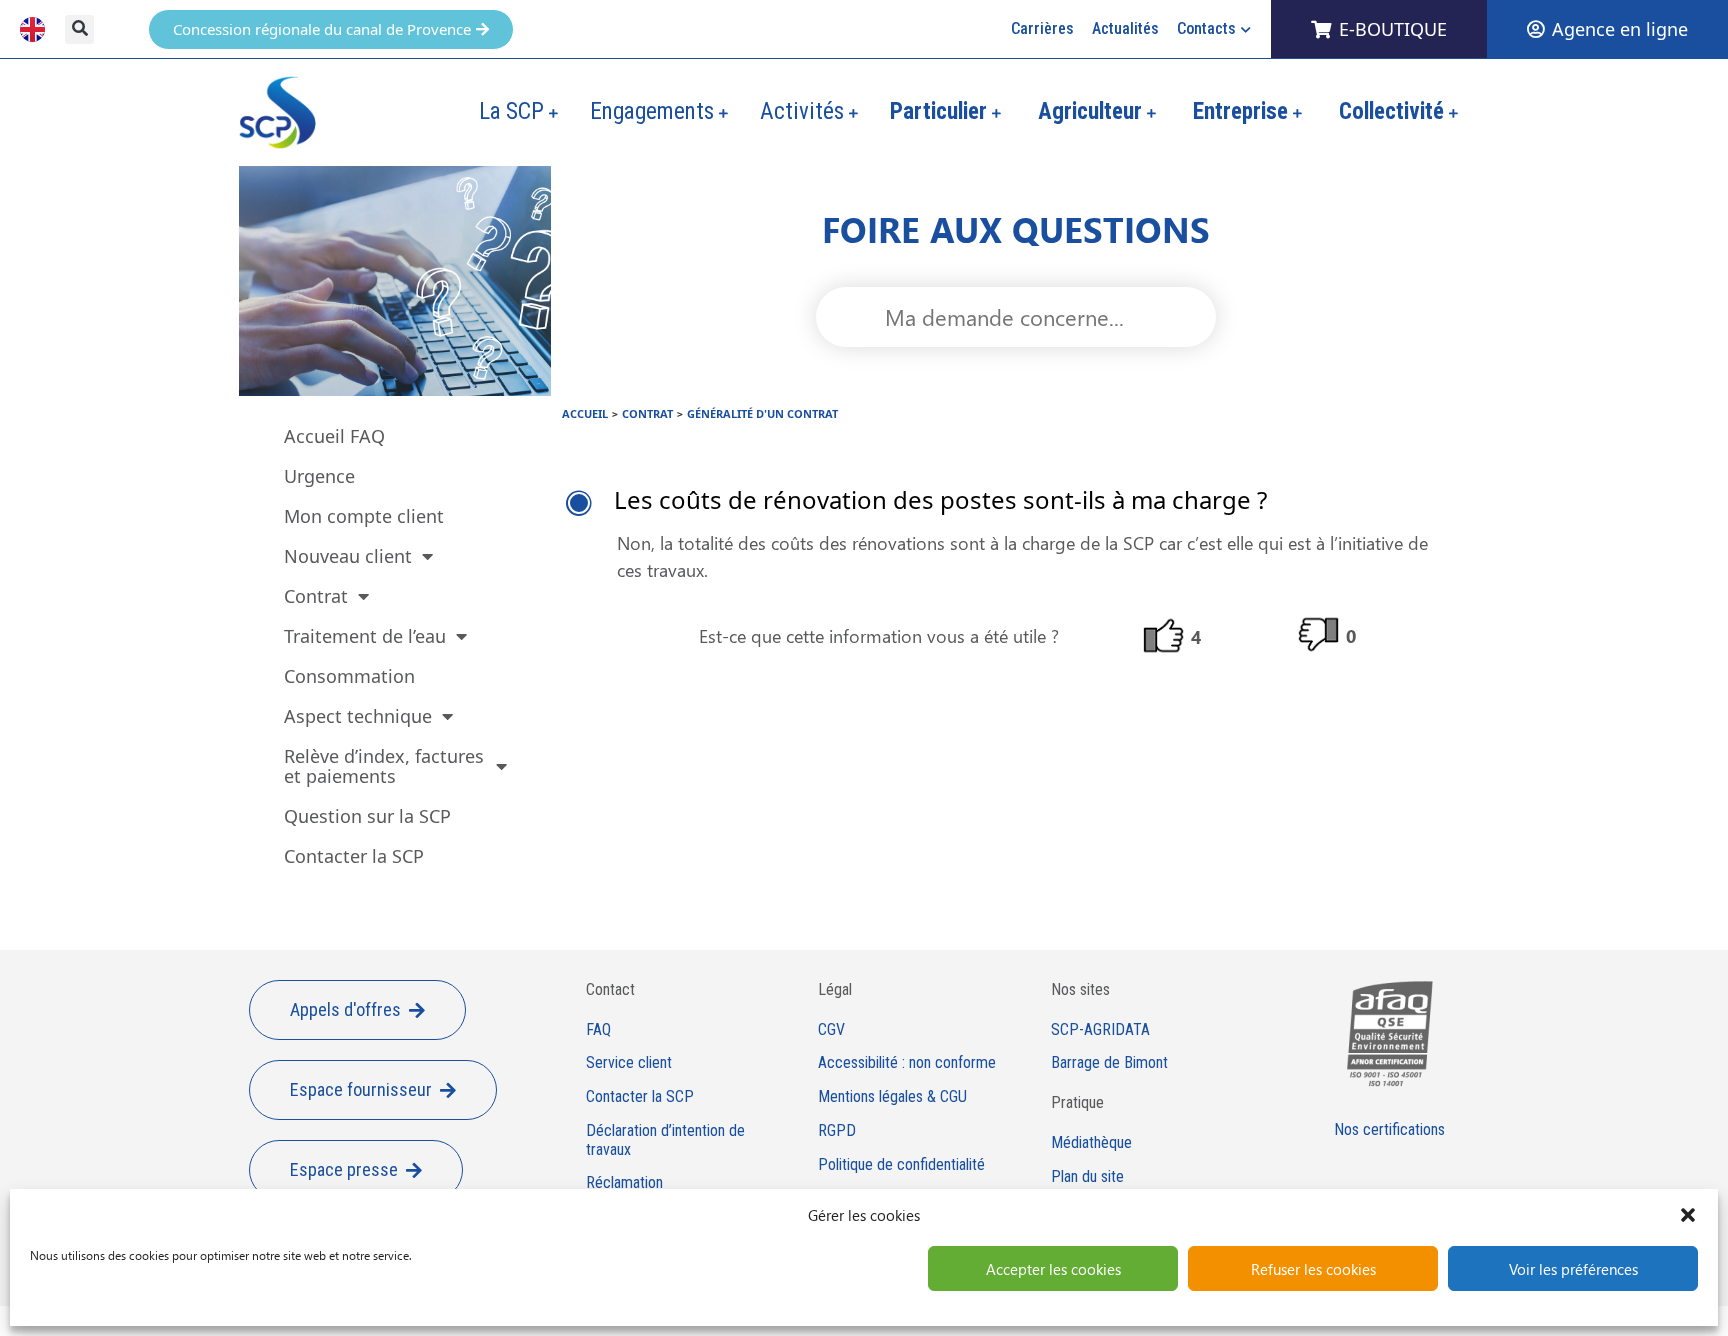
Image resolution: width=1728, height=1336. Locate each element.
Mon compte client (364, 516)
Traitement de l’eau (365, 636)
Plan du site (1087, 1177)
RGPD (837, 1131)
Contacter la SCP (354, 856)
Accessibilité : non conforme (907, 1063)
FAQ (598, 1030)
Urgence (319, 476)
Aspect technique (358, 716)
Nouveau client (348, 556)
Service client (629, 1063)
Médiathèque (1091, 1143)
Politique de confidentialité (901, 1165)
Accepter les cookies (1053, 1269)
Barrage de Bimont (1109, 1063)
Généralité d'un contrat (762, 413)
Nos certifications (1389, 1129)
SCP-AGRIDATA (1100, 1030)
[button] (1688, 1215)
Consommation (349, 676)
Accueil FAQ (334, 436)
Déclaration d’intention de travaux (665, 1140)
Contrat (316, 596)
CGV (831, 1030)
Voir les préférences (1573, 1269)
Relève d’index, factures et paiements (384, 766)
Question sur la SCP (367, 816)
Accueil (585, 413)
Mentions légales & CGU (892, 1097)
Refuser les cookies (1313, 1269)
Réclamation (624, 1183)
